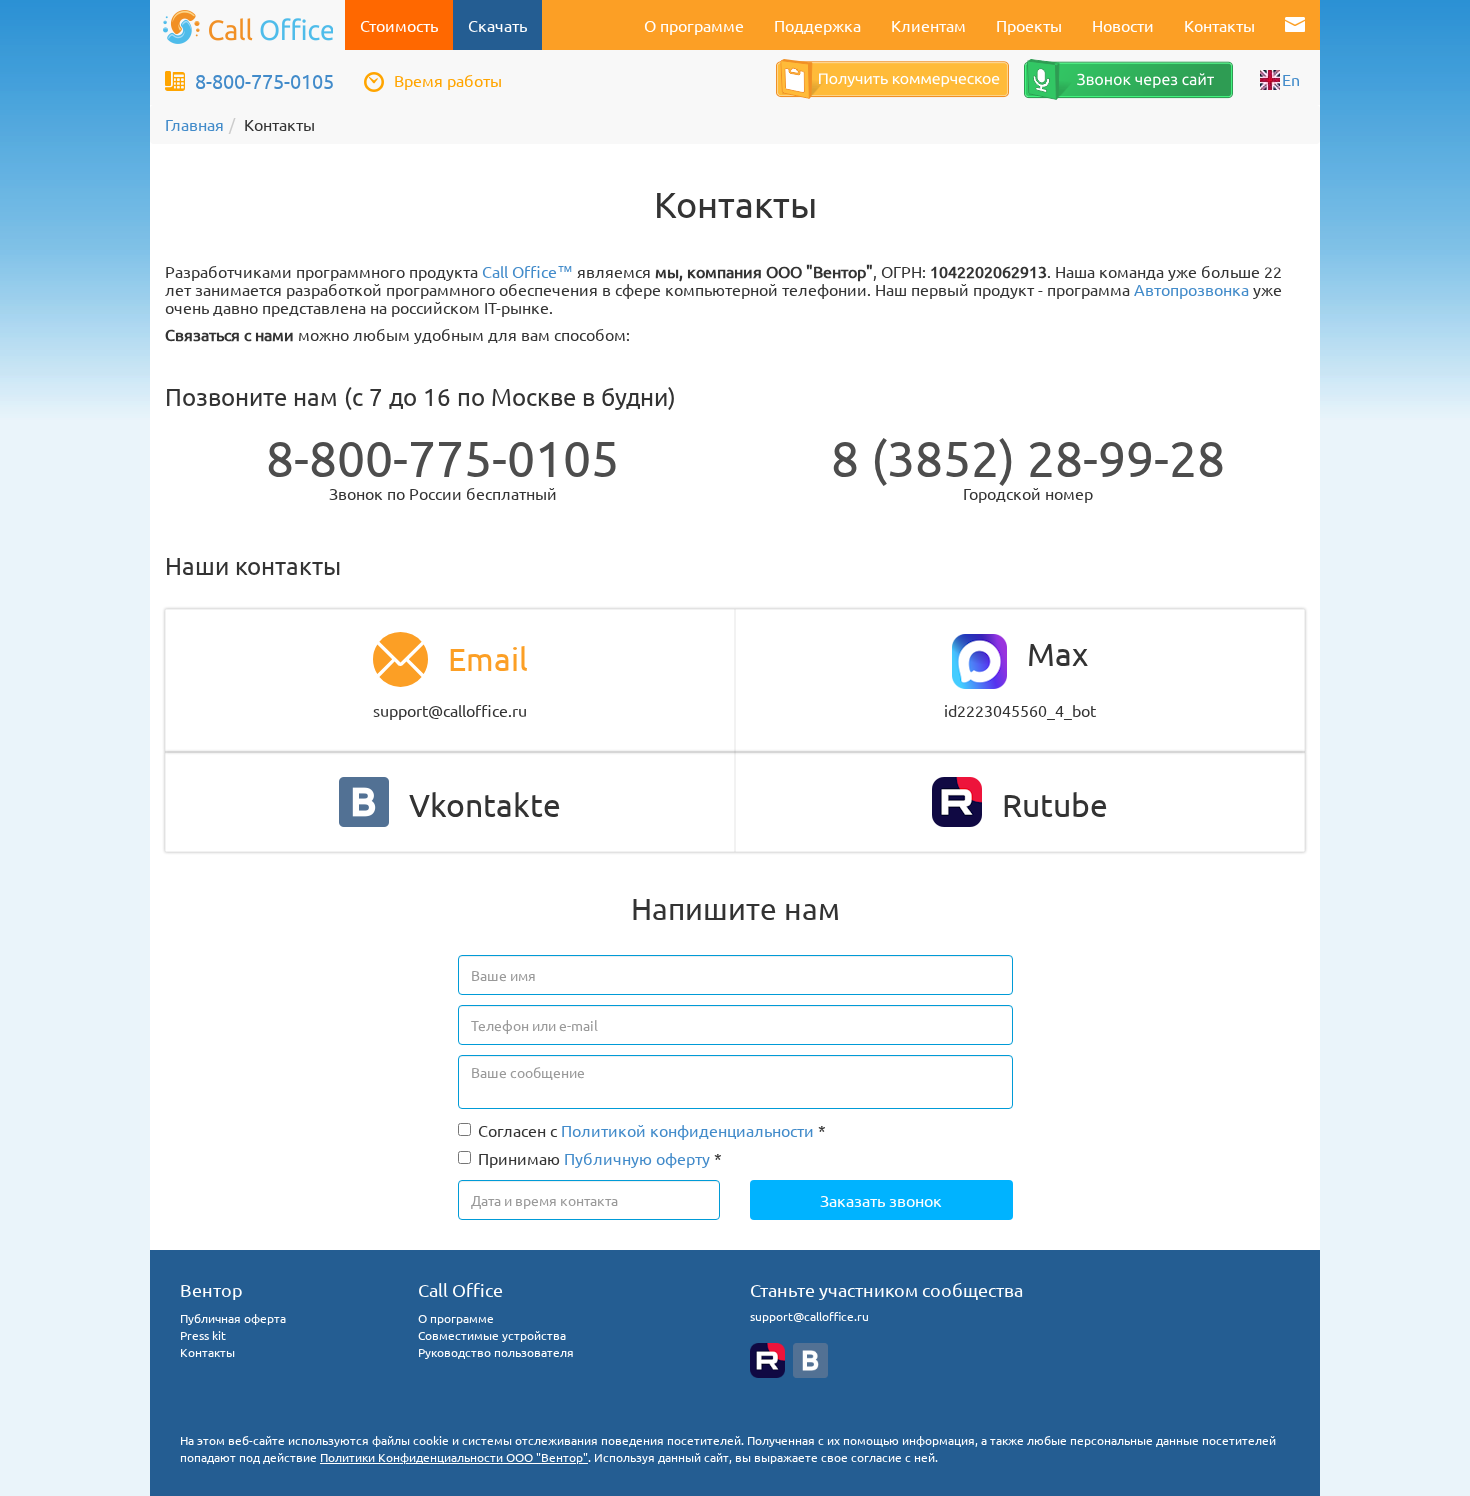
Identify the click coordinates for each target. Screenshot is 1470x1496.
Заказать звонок (881, 1200)
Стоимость (399, 25)
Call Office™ (527, 271)
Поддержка (817, 25)
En (1291, 79)
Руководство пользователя (496, 1352)
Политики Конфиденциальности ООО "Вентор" (454, 1457)
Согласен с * (652, 1130)
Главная (194, 124)
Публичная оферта (233, 1318)
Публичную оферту (637, 1158)
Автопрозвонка (1191, 289)
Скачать (497, 25)
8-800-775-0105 (264, 80)
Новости (1123, 25)
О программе (694, 25)
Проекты (1029, 25)
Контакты (1219, 25)
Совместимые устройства (492, 1335)
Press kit (203, 1335)
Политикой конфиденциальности (687, 1130)
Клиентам (928, 25)
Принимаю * (600, 1158)
